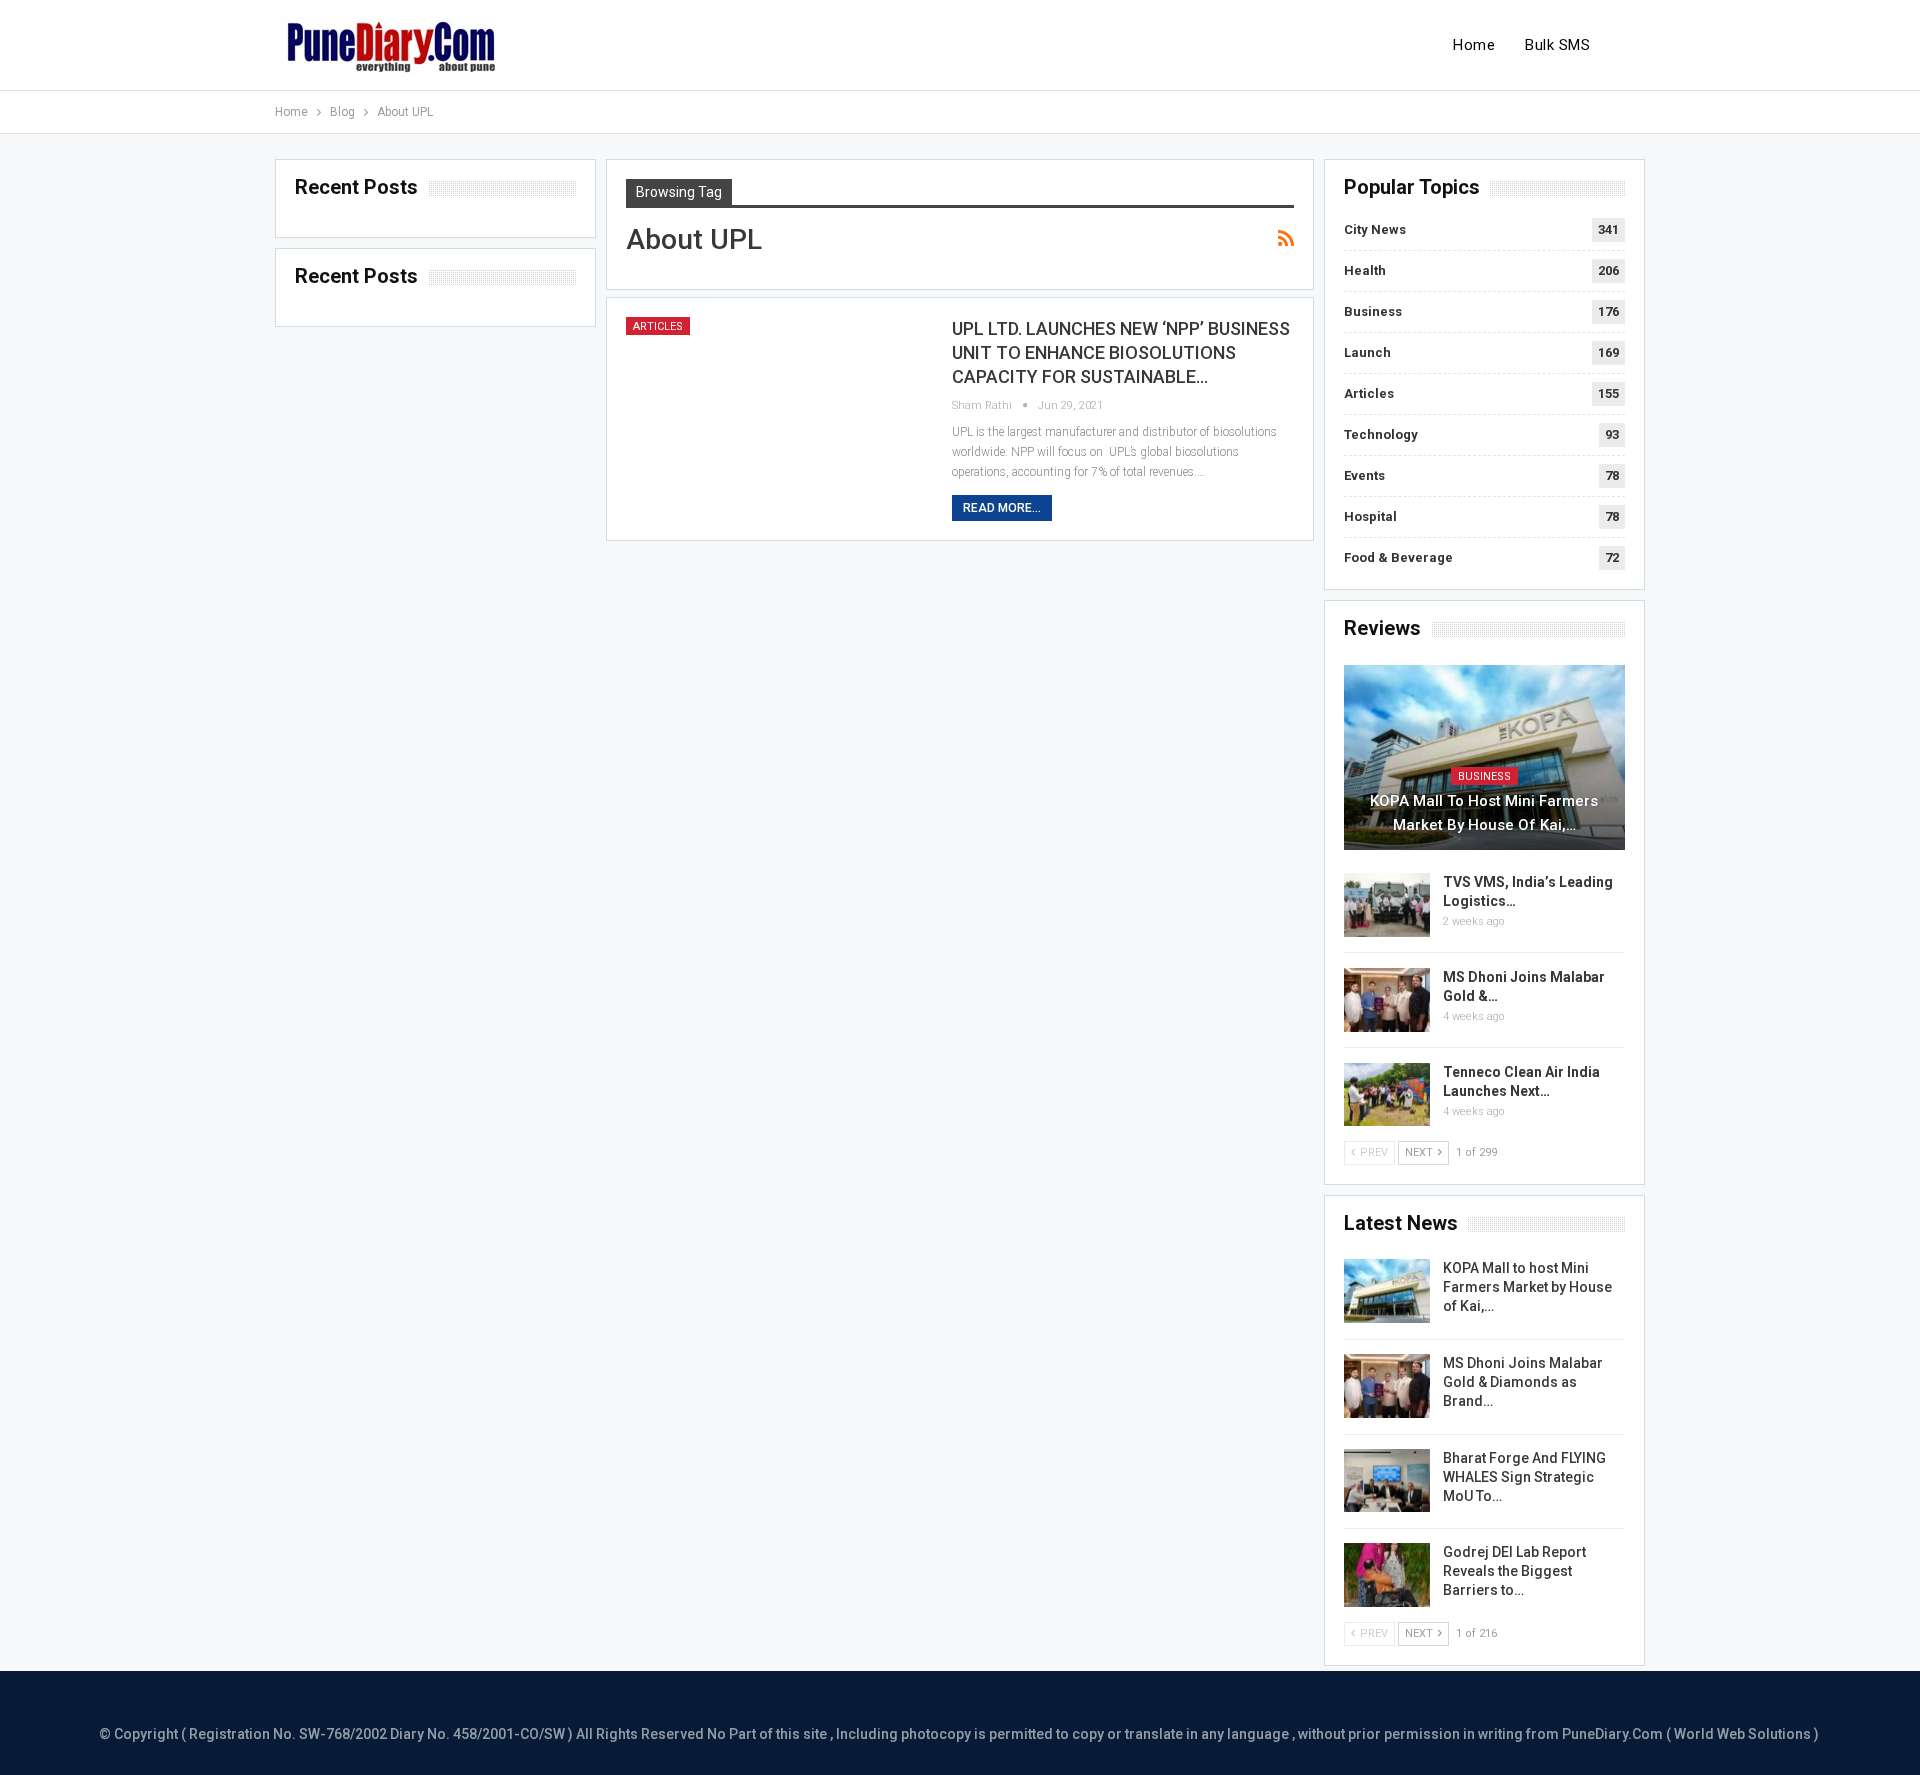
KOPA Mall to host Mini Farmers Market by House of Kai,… (1484, 813)
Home (1474, 45)
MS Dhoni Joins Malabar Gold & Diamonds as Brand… (1523, 1382)
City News (1375, 229)
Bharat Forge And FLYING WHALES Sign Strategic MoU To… (1524, 1477)
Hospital (1370, 516)
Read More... (1002, 508)
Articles (658, 326)
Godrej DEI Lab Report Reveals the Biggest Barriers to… (1514, 1571)
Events (1364, 475)
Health (1365, 270)
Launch (1367, 352)
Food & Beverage (1398, 557)
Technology (1381, 434)
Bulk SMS (1557, 45)
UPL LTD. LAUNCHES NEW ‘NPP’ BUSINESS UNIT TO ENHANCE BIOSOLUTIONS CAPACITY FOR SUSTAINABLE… (1121, 352)
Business (1373, 311)
